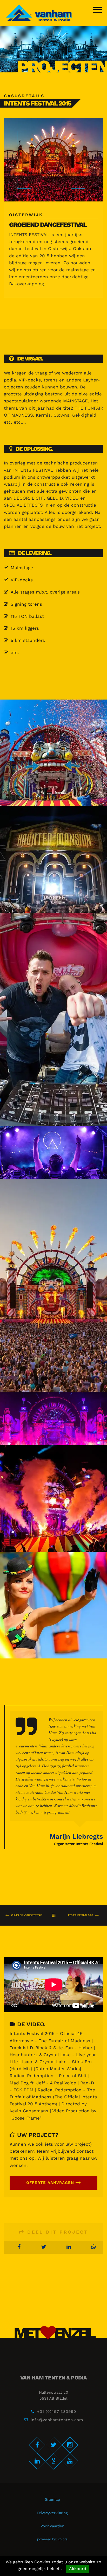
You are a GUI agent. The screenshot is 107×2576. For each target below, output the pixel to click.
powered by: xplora (52, 2539)
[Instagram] (70, 2445)
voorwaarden (52, 2526)
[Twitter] (54, 2445)
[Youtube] (70, 2461)
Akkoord (78, 2569)
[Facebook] (37, 2445)
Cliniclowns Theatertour (27, 1915)
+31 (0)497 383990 (57, 2412)
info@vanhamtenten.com (57, 2420)
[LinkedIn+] (37, 2461)
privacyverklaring (52, 2513)
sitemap (52, 2499)
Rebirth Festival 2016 (80, 1915)
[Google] (54, 2461)
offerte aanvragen (51, 2183)
